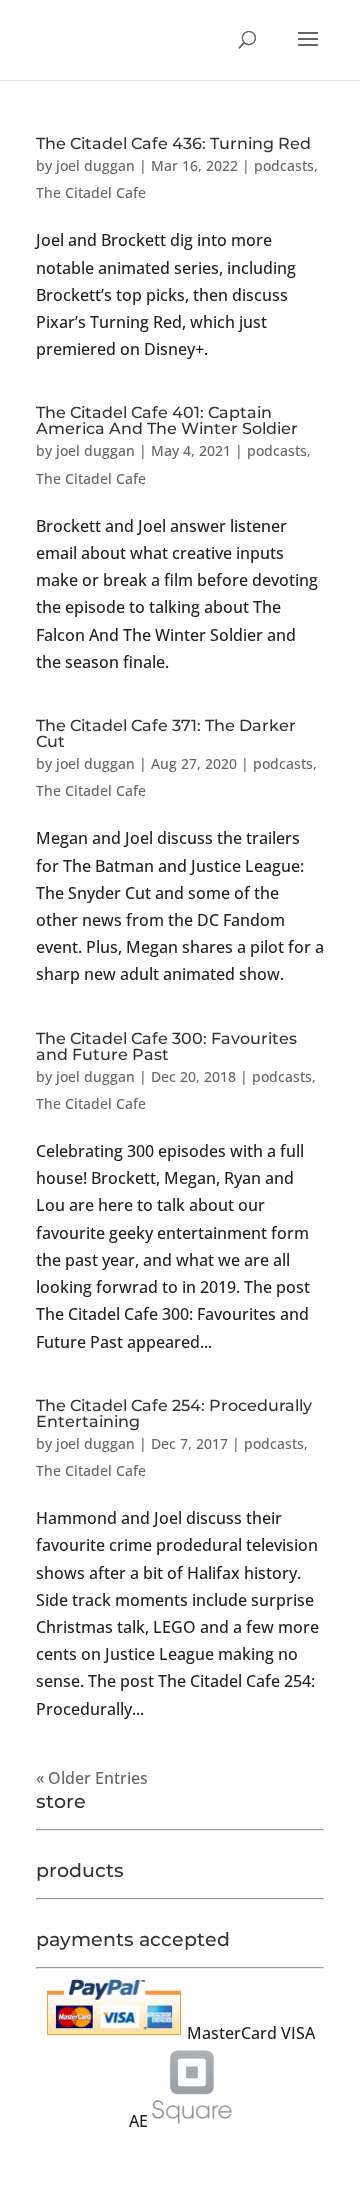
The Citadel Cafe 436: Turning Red (173, 143)
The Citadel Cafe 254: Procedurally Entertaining (174, 1413)
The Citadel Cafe (91, 192)
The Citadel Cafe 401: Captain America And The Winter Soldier (167, 420)
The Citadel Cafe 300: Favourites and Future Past (166, 1046)
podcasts (284, 165)
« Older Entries (92, 1778)
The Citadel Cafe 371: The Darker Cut (166, 733)
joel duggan (95, 165)
